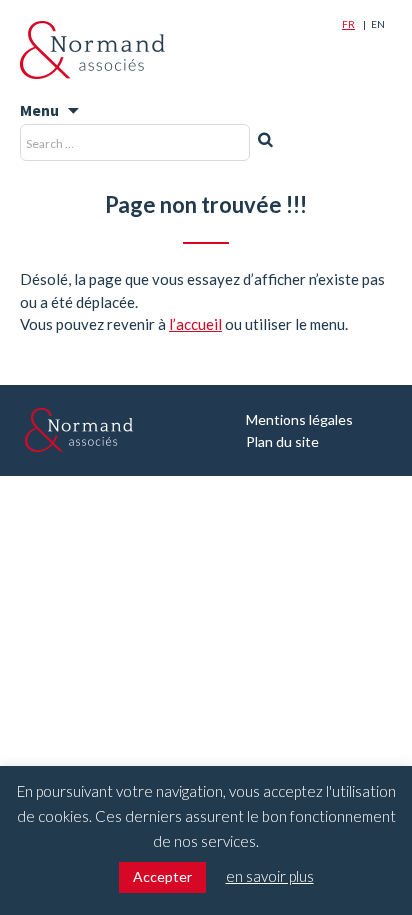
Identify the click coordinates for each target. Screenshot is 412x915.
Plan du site (282, 441)
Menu (39, 110)
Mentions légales (299, 419)
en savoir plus (270, 876)
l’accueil (195, 324)
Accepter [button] (162, 876)
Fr (348, 24)
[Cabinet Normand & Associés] (92, 50)
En (378, 24)
